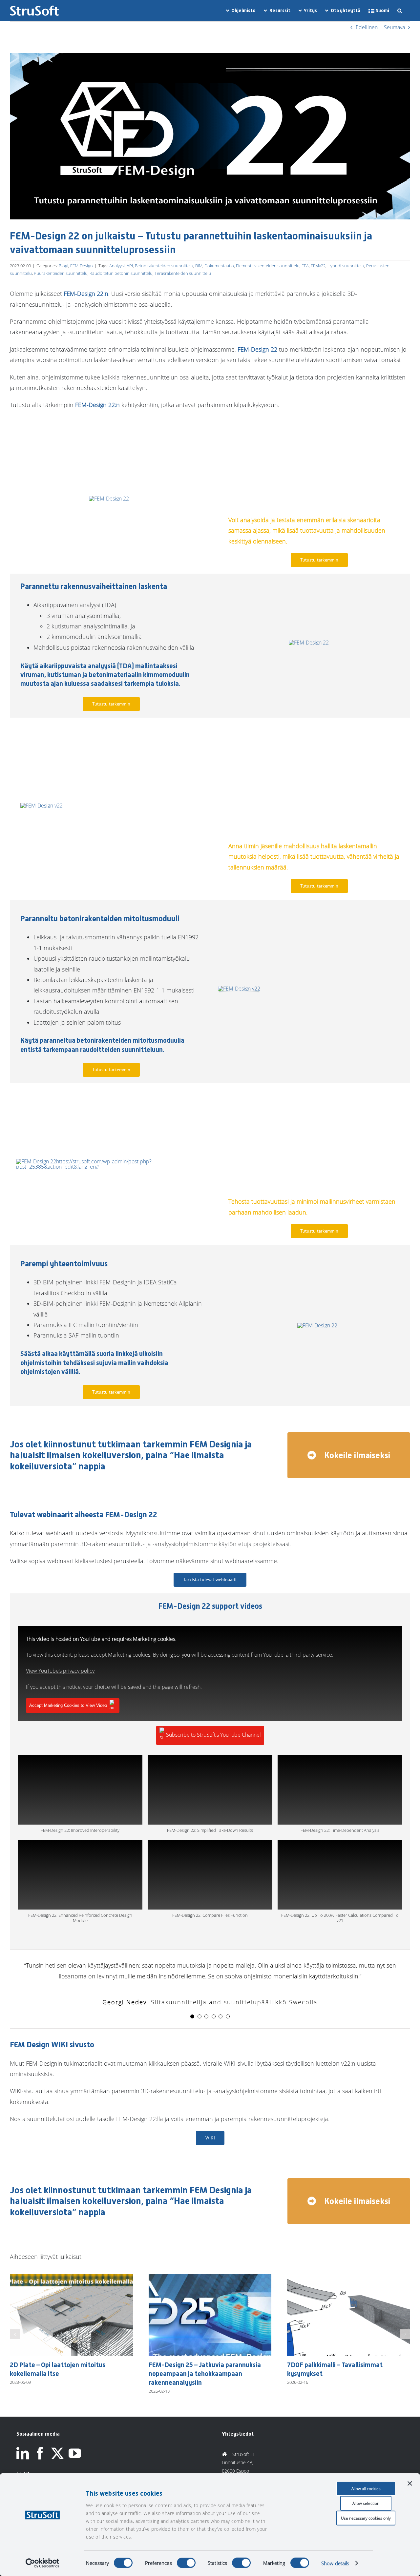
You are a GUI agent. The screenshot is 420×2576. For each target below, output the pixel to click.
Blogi (63, 266)
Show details (335, 2563)
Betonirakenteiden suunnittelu (164, 266)
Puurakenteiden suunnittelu (61, 273)
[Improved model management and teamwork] (42, 806)
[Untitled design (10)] (109, 499)
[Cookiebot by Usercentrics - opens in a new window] (42, 2563)
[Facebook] (40, 2463)
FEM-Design (82, 266)
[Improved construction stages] (309, 643)
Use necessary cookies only (366, 2518)
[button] (400, 11)
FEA (305, 266)
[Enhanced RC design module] (239, 989)
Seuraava (394, 27)
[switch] (186, 2563)
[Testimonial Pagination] (192, 2016)
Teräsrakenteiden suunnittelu (183, 273)
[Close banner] (410, 2484)
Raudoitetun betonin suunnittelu (121, 273)
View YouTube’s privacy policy (60, 1671)
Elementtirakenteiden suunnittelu (268, 266)
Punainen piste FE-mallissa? (51, 2365)
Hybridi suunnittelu (346, 266)
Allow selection (366, 2503)
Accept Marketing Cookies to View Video (68, 1705)
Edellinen (367, 27)
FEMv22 (318, 266)
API (130, 266)
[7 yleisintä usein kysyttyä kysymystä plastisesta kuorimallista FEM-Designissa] (349, 2278)
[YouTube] (75, 2463)
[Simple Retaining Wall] (109, 1161)
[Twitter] (57, 2463)
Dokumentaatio (219, 266)
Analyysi (117, 266)
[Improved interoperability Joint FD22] (317, 1325)
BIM (199, 266)
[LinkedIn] (23, 2463)
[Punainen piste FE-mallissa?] (71, 2278)
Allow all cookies (366, 2489)
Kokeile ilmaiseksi (356, 1455)
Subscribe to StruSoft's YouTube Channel (213, 1735)
